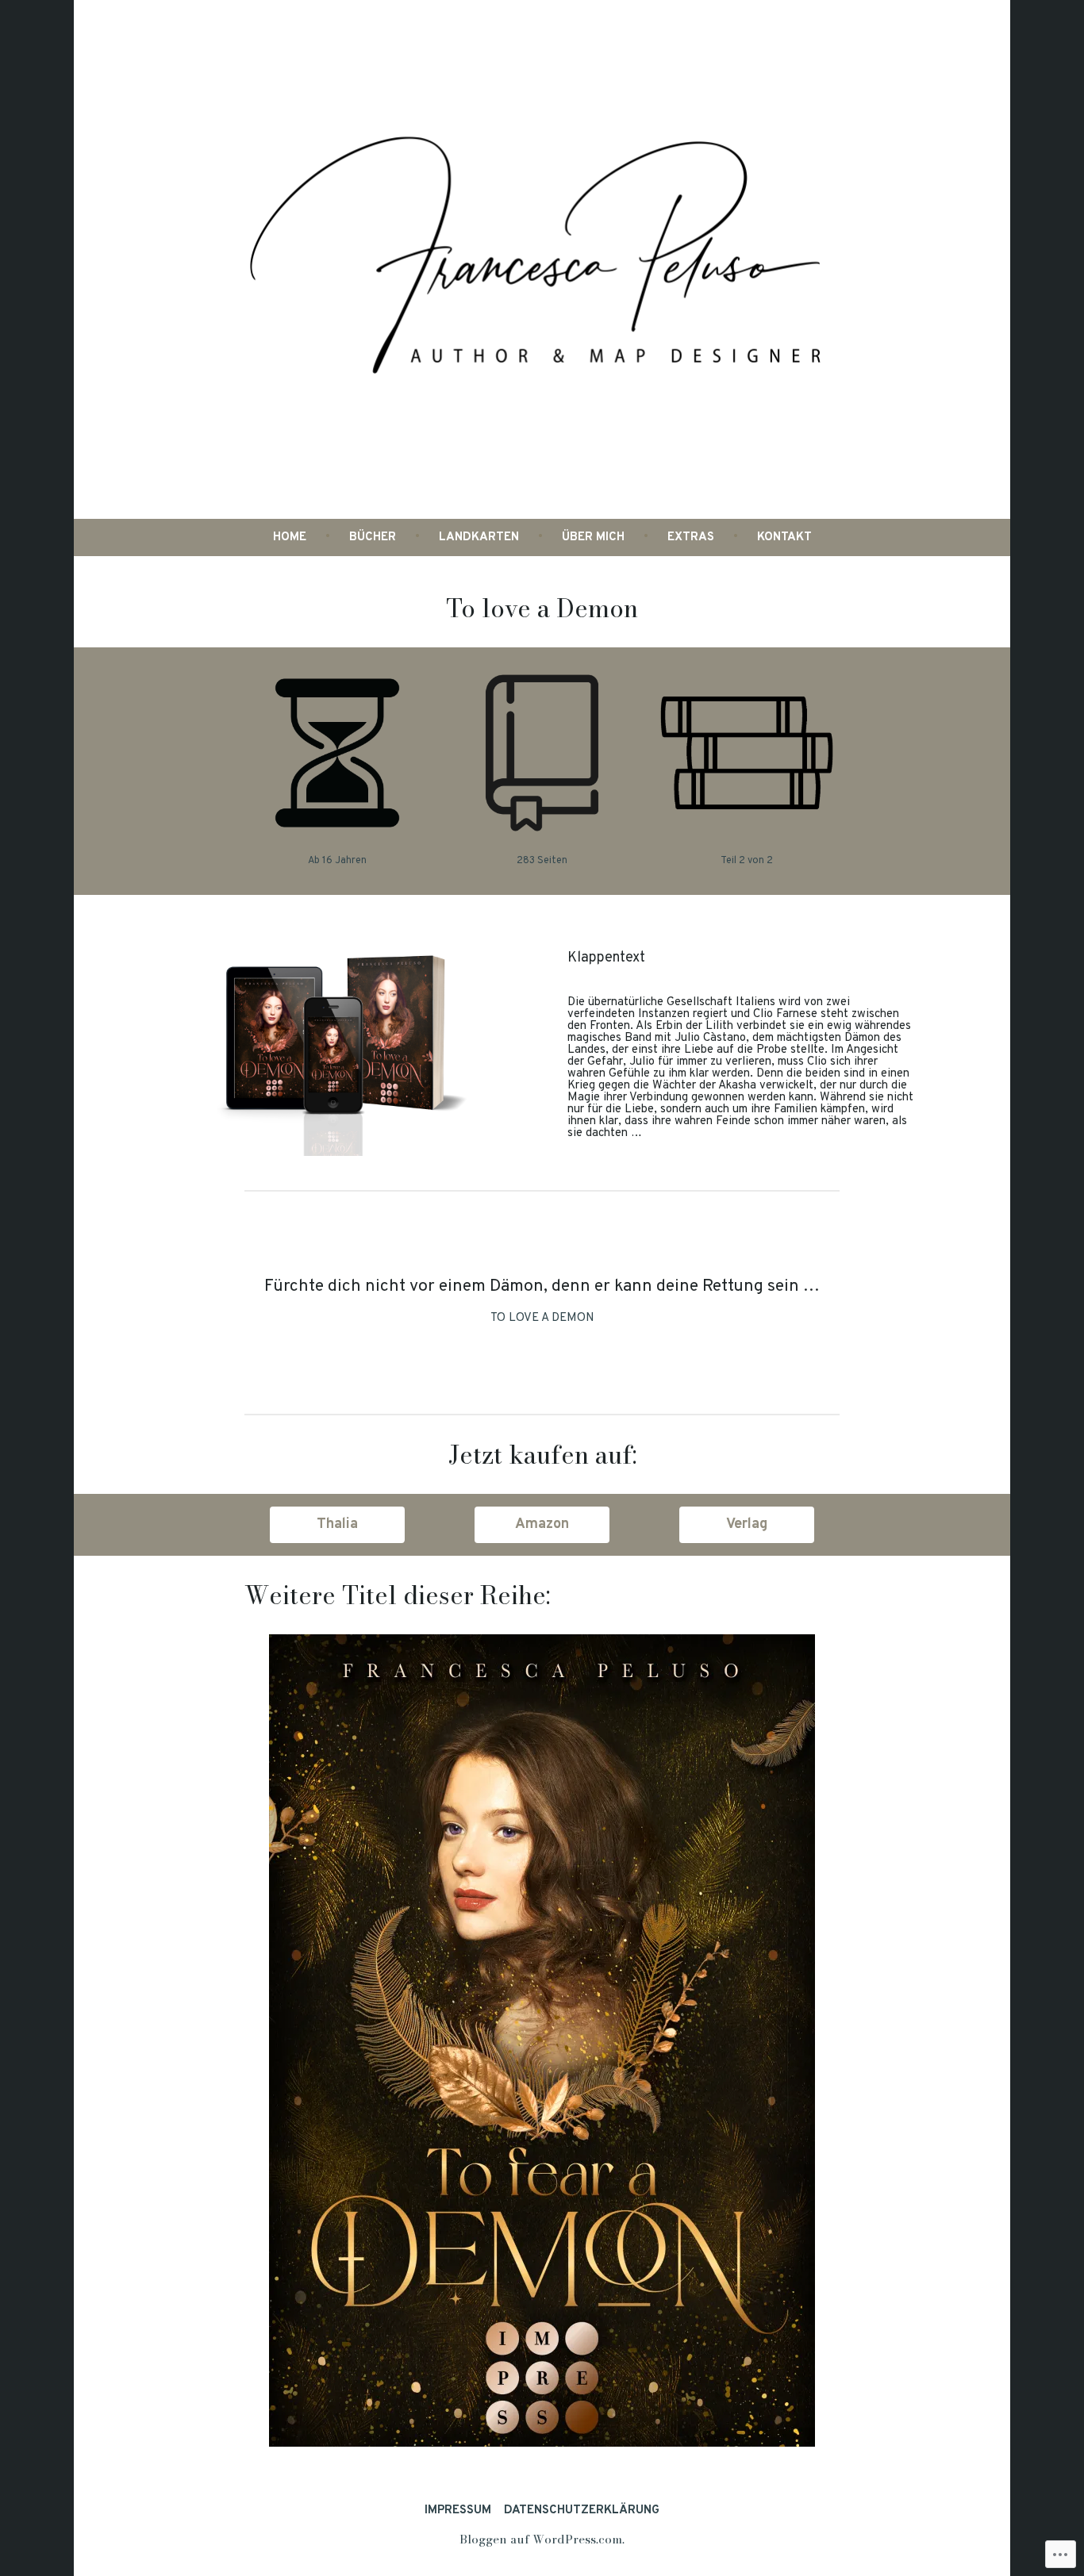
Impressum (458, 2511)
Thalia (337, 1524)
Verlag (747, 1524)
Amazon (542, 1524)
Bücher (373, 537)
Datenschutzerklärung (582, 2511)
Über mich (593, 537)
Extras (691, 537)
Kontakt (784, 537)
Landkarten (479, 537)
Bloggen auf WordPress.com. (542, 2539)
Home (290, 537)
